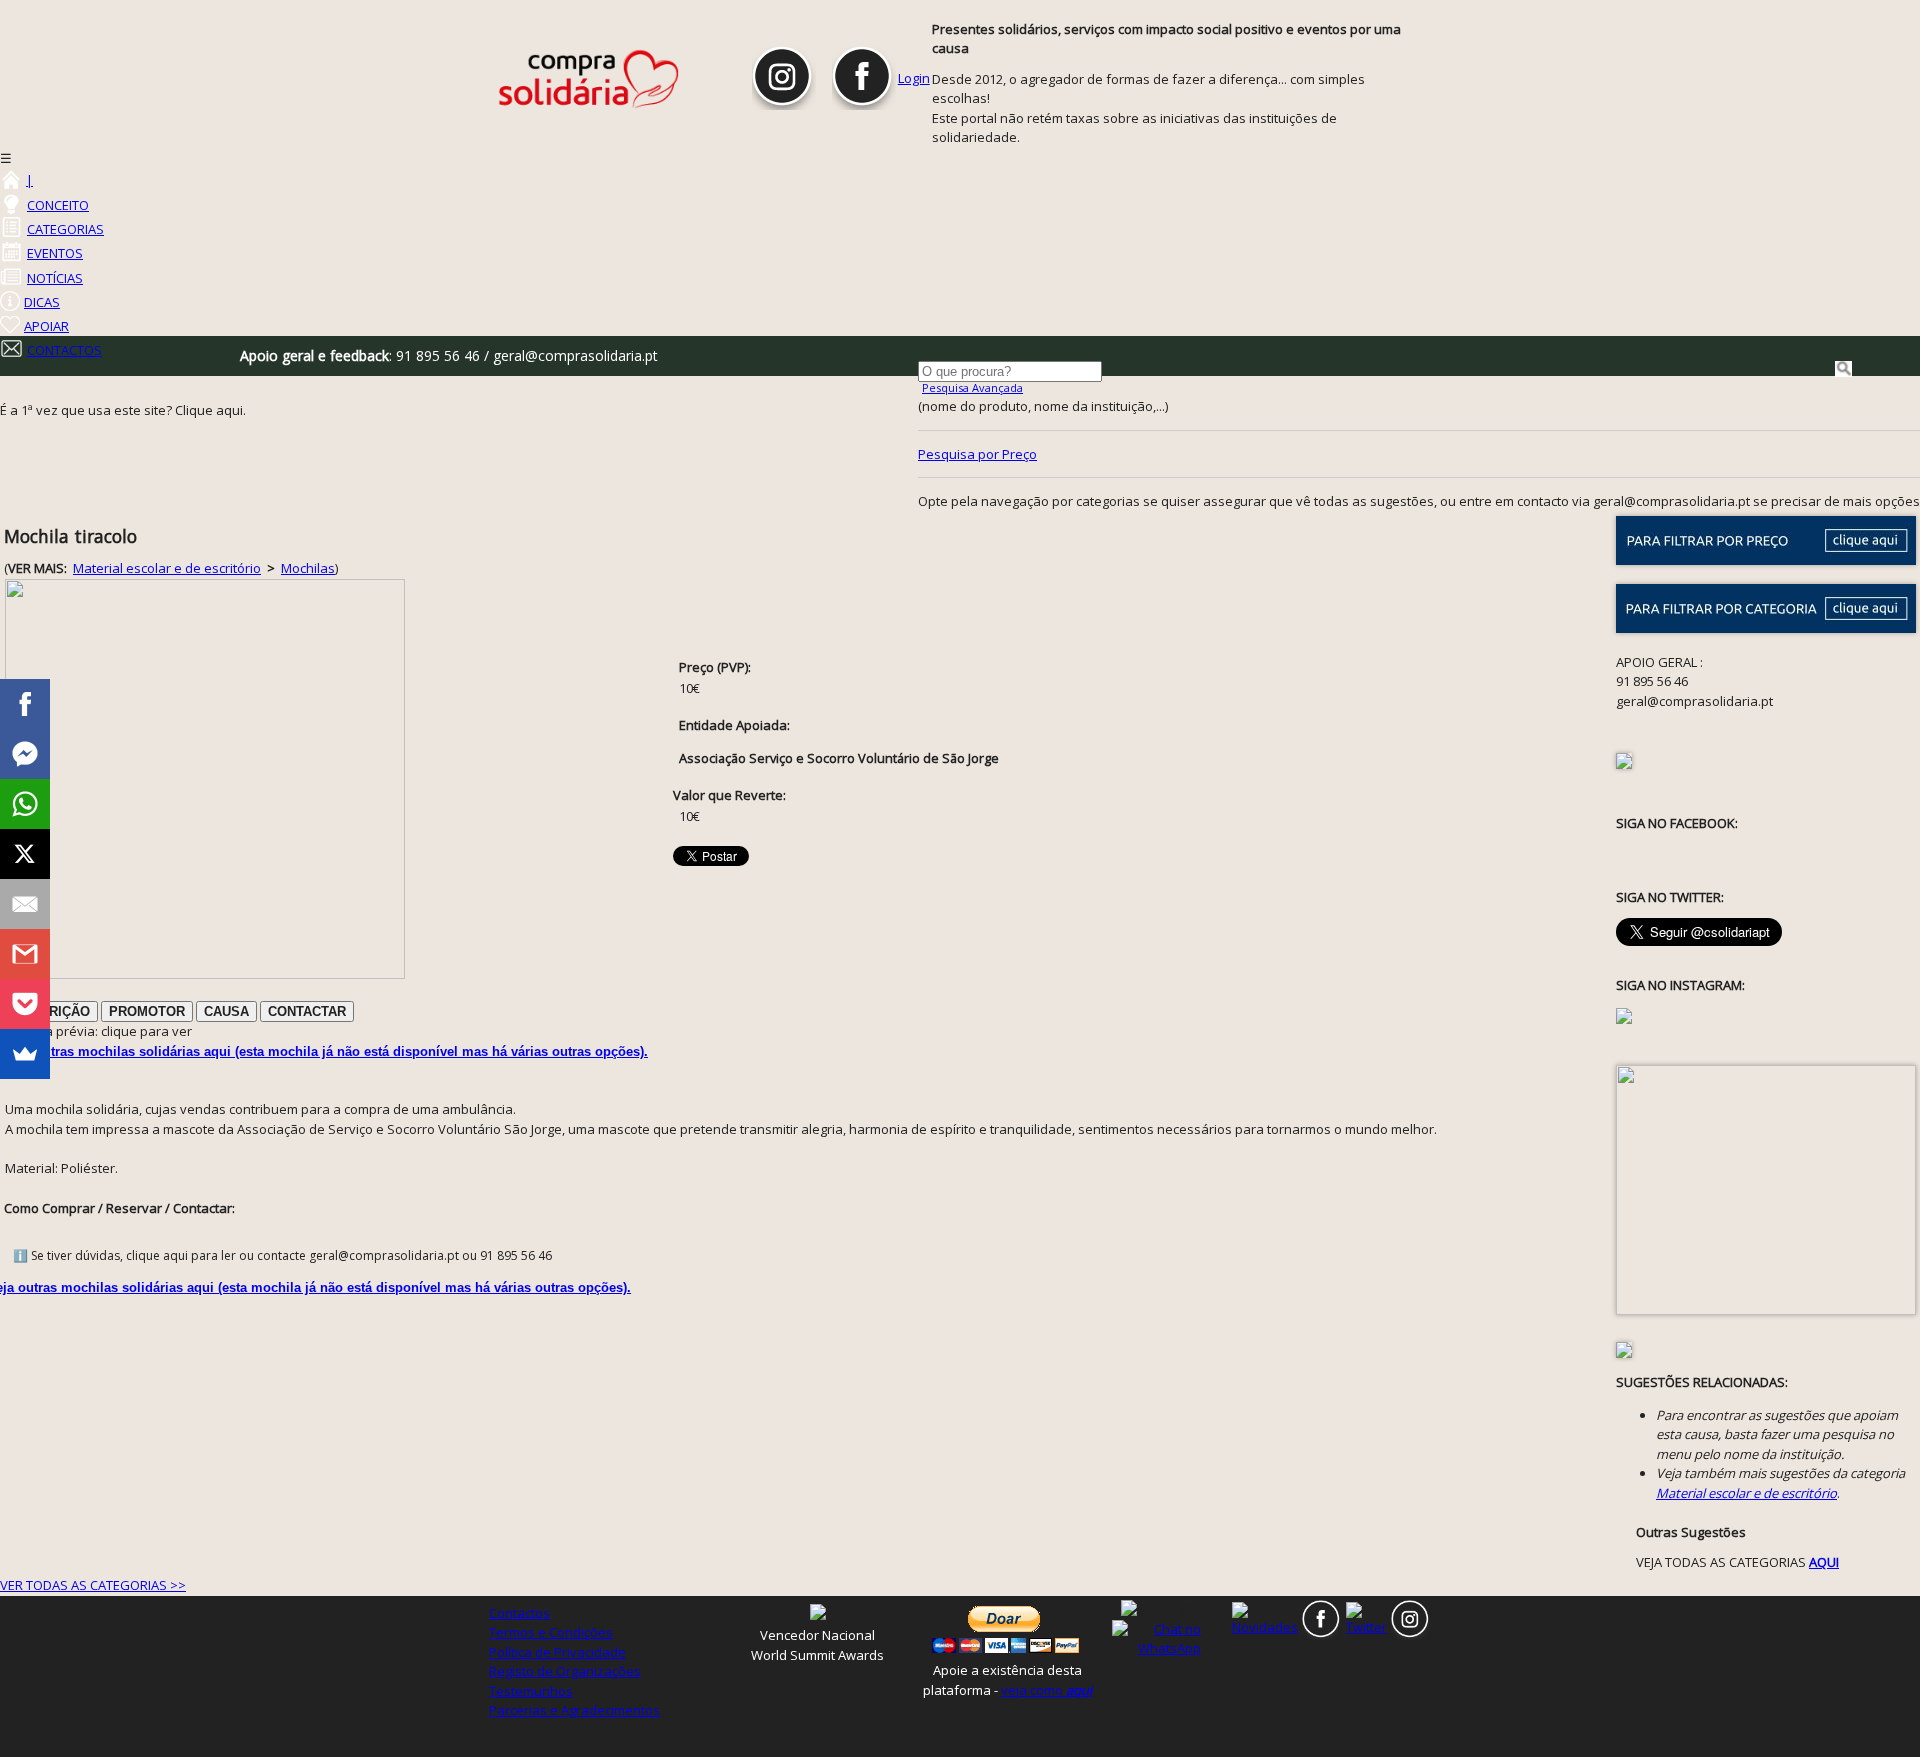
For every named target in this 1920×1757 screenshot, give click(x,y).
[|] (10, 180)
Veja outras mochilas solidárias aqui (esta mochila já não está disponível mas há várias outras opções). (326, 1051)
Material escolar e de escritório (167, 568)
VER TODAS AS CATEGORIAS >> (93, 1585)
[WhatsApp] (25, 804)
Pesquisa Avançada (972, 387)
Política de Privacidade (557, 1652)
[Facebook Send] (25, 754)
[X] (25, 854)
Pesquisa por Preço (977, 454)
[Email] (25, 904)
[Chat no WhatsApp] (1169, 1638)
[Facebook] (25, 704)
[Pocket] (25, 1004)
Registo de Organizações (565, 1671)
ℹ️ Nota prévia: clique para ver (98, 1031)
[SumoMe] (25, 1054)
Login (914, 78)
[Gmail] (25, 954)
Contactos (519, 1613)
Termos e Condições (551, 1632)
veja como (1046, 1690)
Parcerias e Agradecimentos (574, 1710)
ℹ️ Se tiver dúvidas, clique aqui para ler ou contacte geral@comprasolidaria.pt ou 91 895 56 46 (282, 1255)
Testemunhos (531, 1691)
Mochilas (308, 568)
